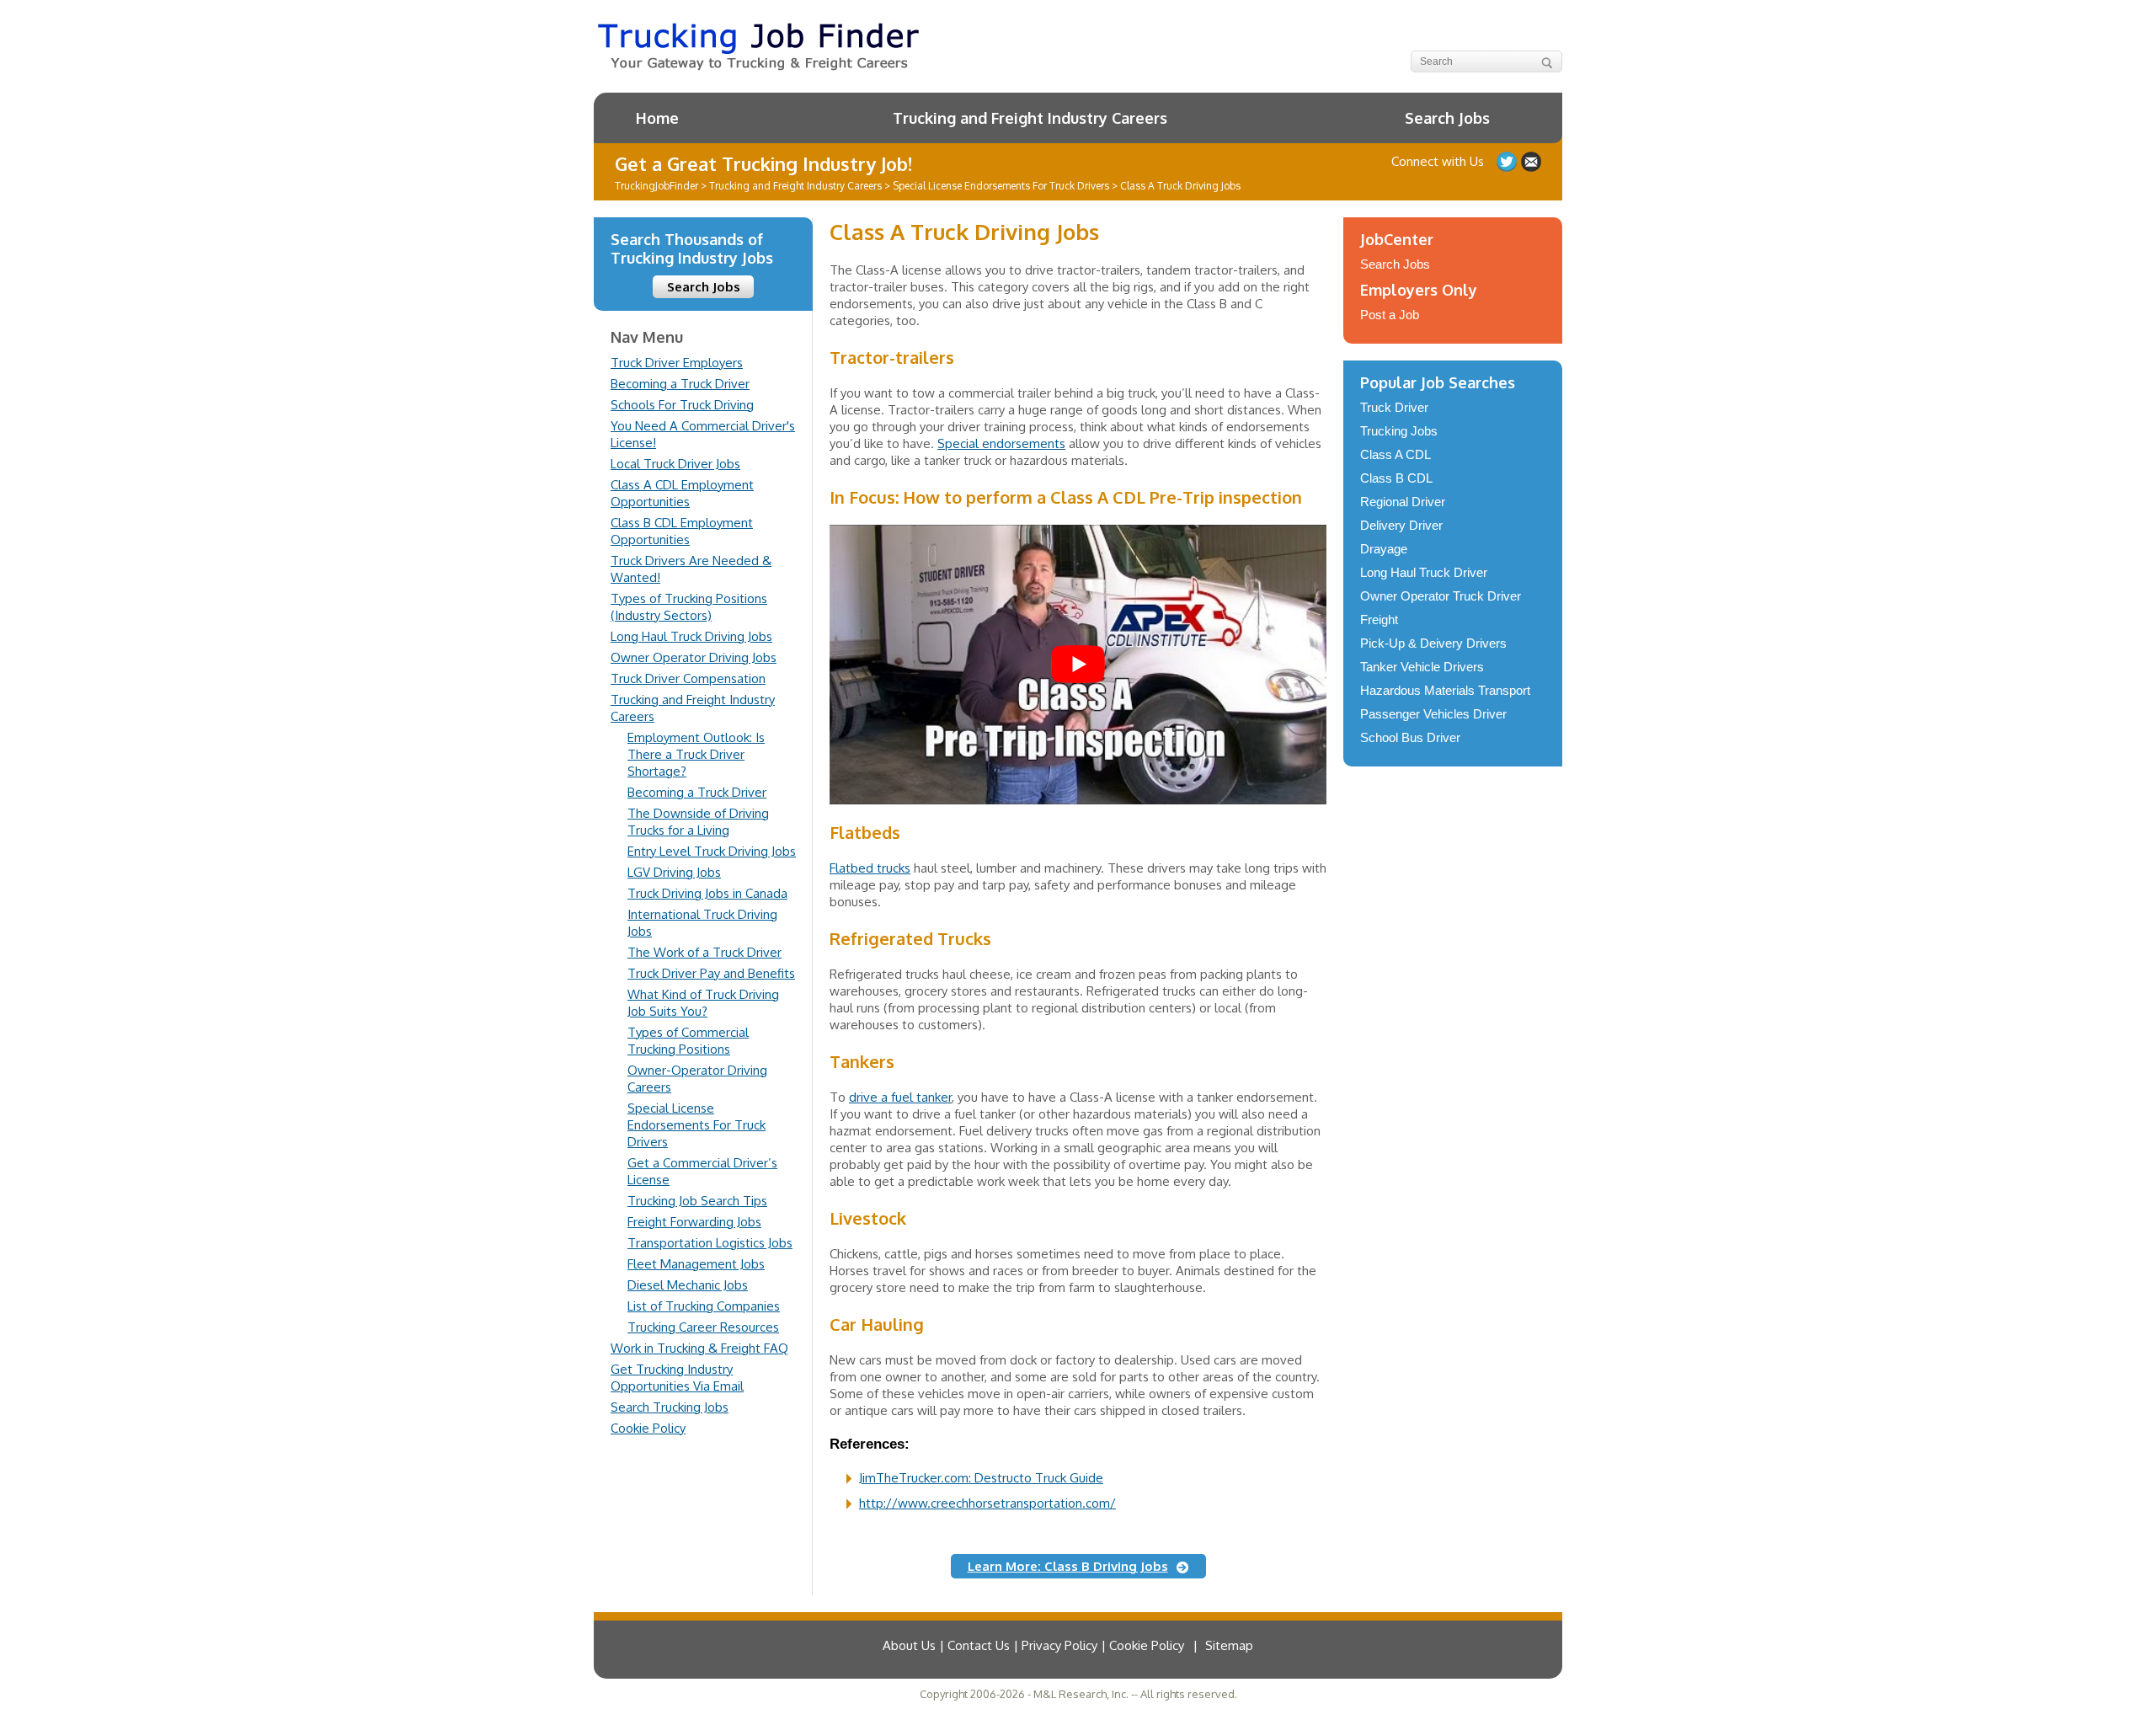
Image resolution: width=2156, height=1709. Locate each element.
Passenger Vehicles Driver (1433, 714)
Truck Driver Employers (677, 363)
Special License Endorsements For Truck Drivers (696, 1125)
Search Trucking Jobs (670, 1407)
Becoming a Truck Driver (680, 384)
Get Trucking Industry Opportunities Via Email (677, 1378)
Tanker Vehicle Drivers (1422, 667)
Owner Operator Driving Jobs (694, 657)
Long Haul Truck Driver (1424, 572)
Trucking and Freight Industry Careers (1030, 118)
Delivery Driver (1401, 525)
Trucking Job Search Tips (697, 1201)
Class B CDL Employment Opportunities (682, 531)
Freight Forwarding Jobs (694, 1222)
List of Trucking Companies (704, 1306)
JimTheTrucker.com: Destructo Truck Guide (981, 1478)
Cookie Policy (648, 1428)
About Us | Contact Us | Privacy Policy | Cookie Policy (1033, 1645)
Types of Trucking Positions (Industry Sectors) (689, 607)
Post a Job (1390, 315)
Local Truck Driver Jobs (675, 464)
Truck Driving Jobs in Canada (707, 893)
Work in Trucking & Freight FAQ (699, 1348)
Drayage (1384, 549)
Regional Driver (1403, 502)
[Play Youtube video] (1078, 665)
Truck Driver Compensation (688, 678)
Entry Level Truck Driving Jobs (712, 851)
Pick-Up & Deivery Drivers (1433, 643)
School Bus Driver (1410, 737)
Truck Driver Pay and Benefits (711, 973)
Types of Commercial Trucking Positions (688, 1041)
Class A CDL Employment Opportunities (682, 493)
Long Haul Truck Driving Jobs (691, 636)
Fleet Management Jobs (696, 1264)
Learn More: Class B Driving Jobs (1068, 1566)
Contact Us (1531, 162)
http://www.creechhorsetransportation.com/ (987, 1503)
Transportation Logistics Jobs (710, 1243)
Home (657, 118)
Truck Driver (1394, 407)
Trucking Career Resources (703, 1327)
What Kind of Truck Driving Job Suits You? (703, 1003)
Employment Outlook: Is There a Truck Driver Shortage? (696, 754)
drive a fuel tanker (900, 1097)
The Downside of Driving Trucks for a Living (698, 822)
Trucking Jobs (1399, 431)
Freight (1379, 620)
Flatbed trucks (870, 868)
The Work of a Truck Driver (704, 952)
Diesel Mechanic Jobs (688, 1285)
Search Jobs (1447, 118)
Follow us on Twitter (1507, 162)
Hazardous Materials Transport (1445, 690)
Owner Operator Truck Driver (1441, 596)
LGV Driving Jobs (674, 872)
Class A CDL (1396, 454)
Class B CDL (1396, 478)
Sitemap (1229, 1645)
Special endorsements (1001, 443)
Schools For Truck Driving (682, 405)
